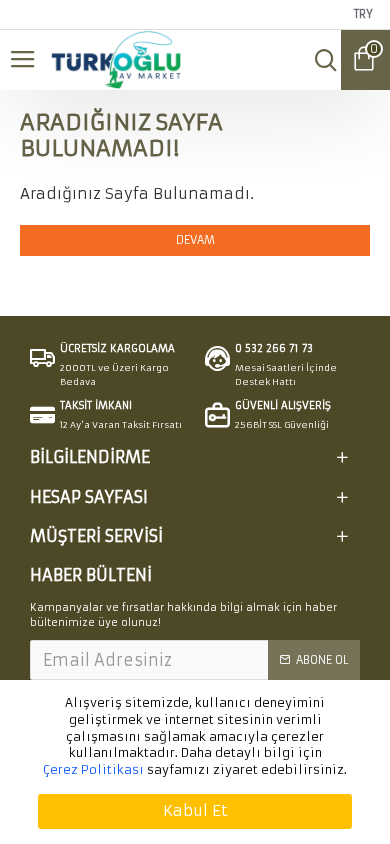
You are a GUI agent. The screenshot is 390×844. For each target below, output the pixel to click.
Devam (195, 240)
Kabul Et (195, 810)
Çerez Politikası (93, 769)
